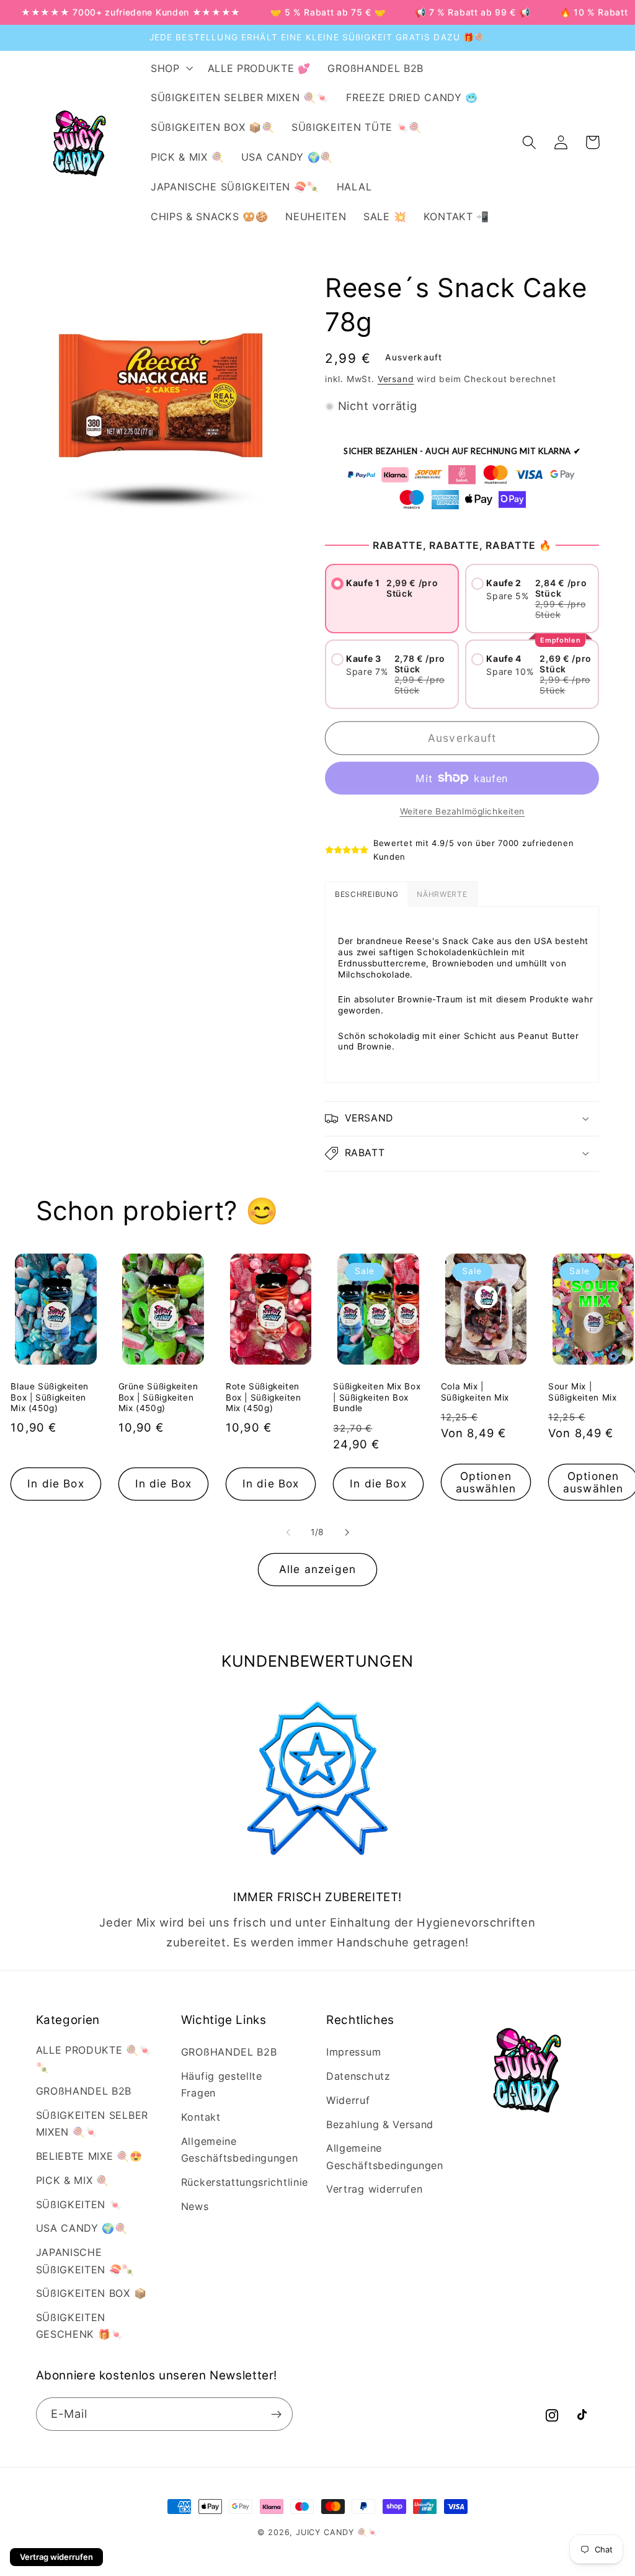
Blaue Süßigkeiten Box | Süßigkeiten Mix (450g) (50, 1397)
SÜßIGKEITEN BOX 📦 (91, 2293)
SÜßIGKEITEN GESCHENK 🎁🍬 (80, 2326)
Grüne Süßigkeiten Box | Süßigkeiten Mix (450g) (158, 1397)
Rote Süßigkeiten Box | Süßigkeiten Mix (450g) (264, 1397)
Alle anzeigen (317, 1569)
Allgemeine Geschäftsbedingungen (240, 2150)
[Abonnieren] (276, 2414)
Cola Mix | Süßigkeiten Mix (475, 1392)
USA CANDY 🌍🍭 (82, 2228)
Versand (396, 379)
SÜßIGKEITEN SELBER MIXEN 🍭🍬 (92, 2124)
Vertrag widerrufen (374, 2189)
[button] (171, 68)
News (195, 2206)
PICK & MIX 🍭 (73, 2180)
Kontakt (201, 2117)
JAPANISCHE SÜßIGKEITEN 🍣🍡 (86, 2261)
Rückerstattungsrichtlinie (245, 2182)
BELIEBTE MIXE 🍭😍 (89, 2156)
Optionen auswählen (486, 1482)
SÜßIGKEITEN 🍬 (79, 2204)
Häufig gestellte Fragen (222, 2084)
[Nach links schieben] (288, 1532)
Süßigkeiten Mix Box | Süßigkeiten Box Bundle (377, 1397)
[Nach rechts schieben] (347, 1532)
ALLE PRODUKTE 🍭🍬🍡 (94, 2058)
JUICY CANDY (325, 2532)
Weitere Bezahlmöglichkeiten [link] (463, 811)
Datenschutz (358, 2076)
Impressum (353, 2052)
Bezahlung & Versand (380, 2124)
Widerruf (348, 2100)
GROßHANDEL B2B (84, 2091)
